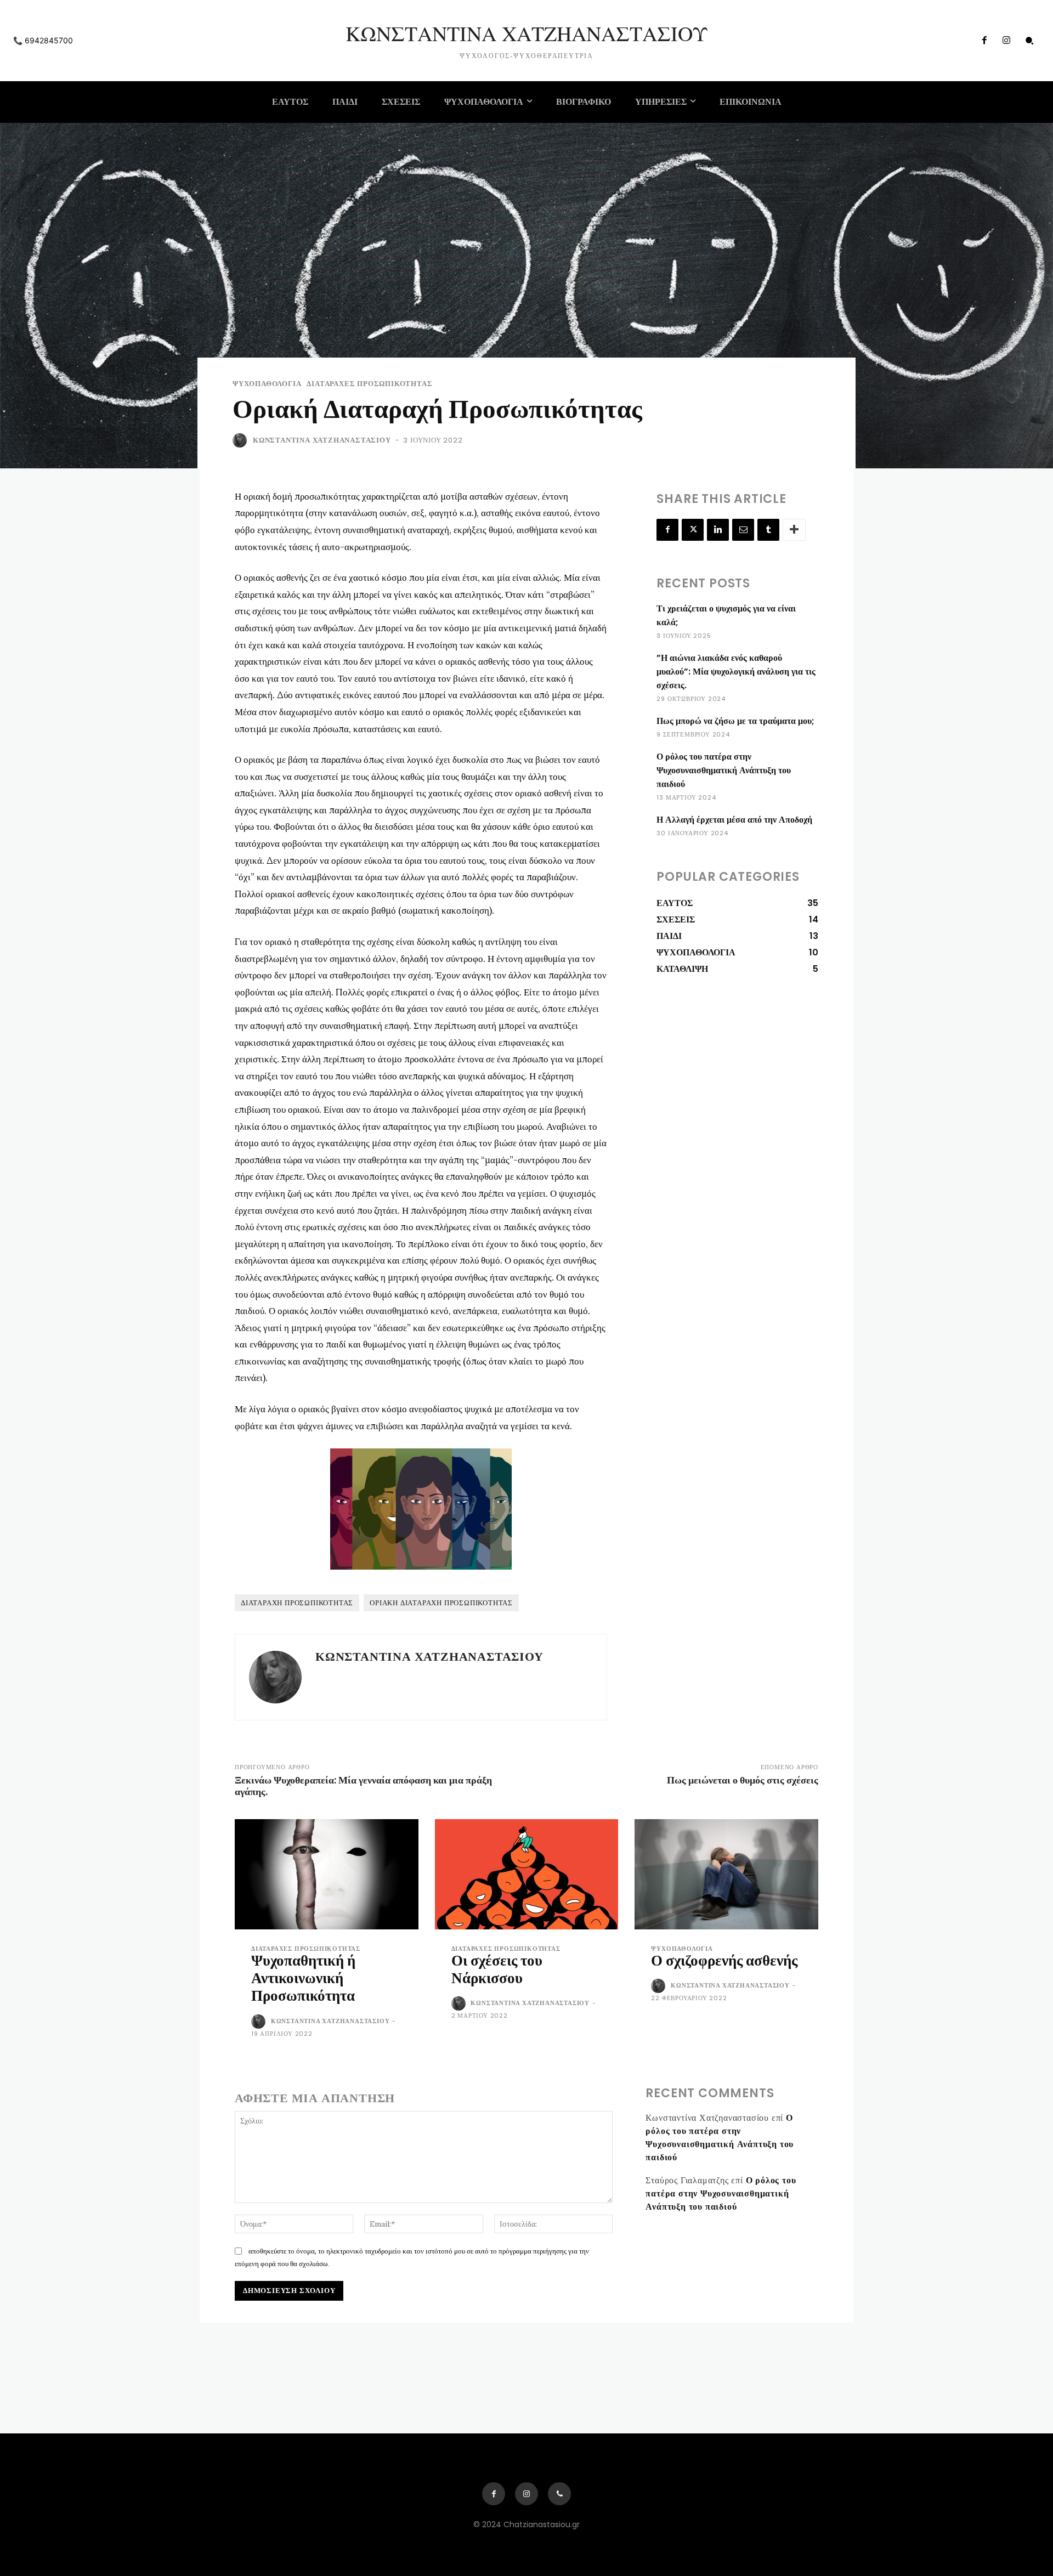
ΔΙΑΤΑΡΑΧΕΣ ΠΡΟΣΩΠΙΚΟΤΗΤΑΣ (369, 384)
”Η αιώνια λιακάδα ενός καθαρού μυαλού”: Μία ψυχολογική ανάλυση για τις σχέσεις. (736, 672)
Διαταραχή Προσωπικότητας (297, 1603)
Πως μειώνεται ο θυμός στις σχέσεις (743, 1780)
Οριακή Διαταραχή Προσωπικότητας (441, 1603)
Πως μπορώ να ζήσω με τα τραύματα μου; (735, 721)
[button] (1029, 41)
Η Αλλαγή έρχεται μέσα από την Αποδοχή (734, 820)
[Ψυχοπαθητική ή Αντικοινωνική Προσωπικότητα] (327, 1874)
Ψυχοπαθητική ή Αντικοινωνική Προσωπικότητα (303, 1978)
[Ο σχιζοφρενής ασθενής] (726, 1874)
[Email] (743, 530)
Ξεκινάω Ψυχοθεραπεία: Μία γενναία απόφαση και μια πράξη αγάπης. (363, 1786)
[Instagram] (1006, 41)
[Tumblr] (768, 530)
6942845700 (49, 40)
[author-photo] (260, 2022)
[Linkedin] (718, 530)
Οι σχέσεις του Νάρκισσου (497, 1969)
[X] (693, 530)
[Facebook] (984, 41)
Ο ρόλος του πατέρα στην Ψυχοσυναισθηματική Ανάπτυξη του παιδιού (724, 770)
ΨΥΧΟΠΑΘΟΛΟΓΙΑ (267, 384)
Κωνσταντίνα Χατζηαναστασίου (322, 440)
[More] (794, 530)
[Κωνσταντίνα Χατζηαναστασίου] (242, 440)
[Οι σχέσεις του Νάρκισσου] (527, 1874)
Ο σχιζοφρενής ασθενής (724, 1960)
